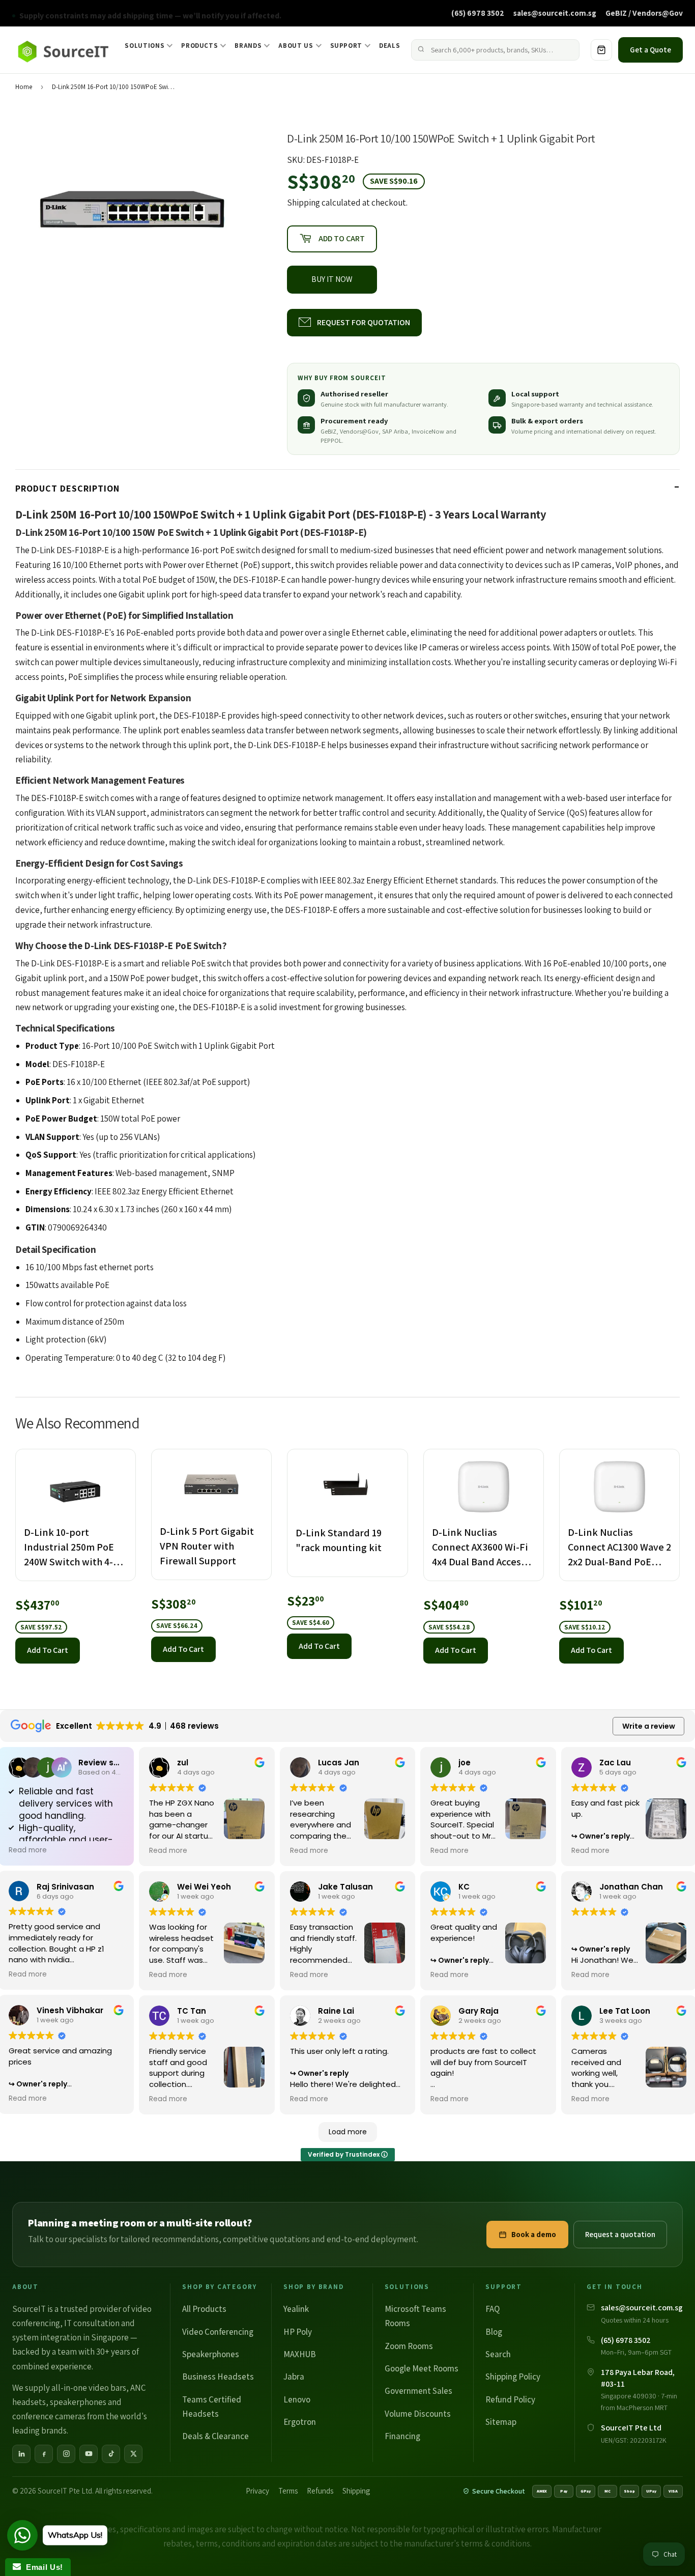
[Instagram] (66, 2454)
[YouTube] (89, 2454)
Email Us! (42, 2567)
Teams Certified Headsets (212, 2407)
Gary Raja (479, 2011)
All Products (204, 2309)
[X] (133, 2454)
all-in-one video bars (89, 2388)
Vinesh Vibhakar (70, 2010)
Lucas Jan (339, 1763)
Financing (402, 2436)
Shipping (303, 203)
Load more (348, 2132)
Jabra (294, 2377)
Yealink (296, 2309)
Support (346, 46)
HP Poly (298, 2332)
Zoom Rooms (409, 2346)
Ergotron (300, 2422)
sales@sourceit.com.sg (555, 13)
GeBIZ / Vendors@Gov (644, 13)
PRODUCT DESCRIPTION (67, 488)
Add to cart (48, 1650)
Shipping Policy (513, 2377)
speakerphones (78, 2402)
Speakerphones (211, 2354)
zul (183, 1763)
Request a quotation (620, 2234)
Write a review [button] (649, 1726)
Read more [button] (28, 1850)
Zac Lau (615, 1763)
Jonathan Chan (631, 1887)
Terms (288, 2491)
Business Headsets (218, 2377)
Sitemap (501, 2422)
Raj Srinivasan (65, 1887)
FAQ (493, 2309)
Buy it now (332, 279)
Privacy (257, 2491)
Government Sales (418, 2391)
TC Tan (192, 2011)
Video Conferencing (218, 2332)
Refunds (320, 2491)
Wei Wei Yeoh (204, 1887)
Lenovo (297, 2399)
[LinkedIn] (21, 2454)
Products (199, 46)
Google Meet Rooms (422, 2368)
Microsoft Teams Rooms (415, 2316)
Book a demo (534, 2234)
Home (24, 87)
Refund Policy (510, 2399)
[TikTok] (111, 2454)
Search (498, 2354)
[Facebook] (44, 2454)
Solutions (144, 46)
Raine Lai (336, 2011)
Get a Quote (650, 50)
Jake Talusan (345, 1887)
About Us (296, 46)
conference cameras (49, 2416)
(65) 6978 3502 (478, 13)
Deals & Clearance (215, 2436)
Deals (389, 46)
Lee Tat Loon (625, 2011)
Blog (494, 2332)
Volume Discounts (418, 2414)
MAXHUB (300, 2354)
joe (465, 1763)
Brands (248, 46)
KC (464, 1887)
